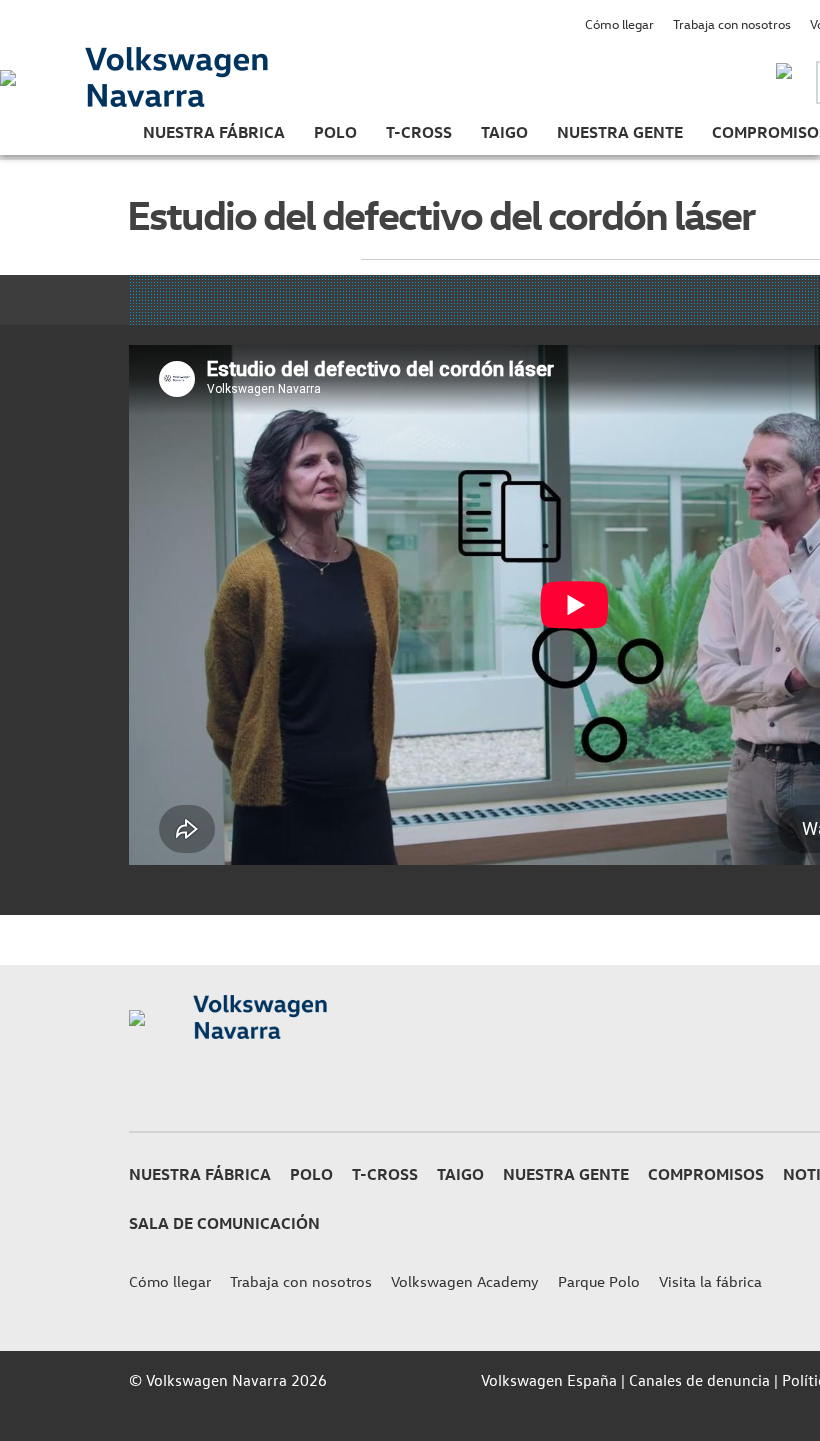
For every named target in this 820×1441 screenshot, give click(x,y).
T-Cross (419, 132)
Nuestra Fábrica (214, 132)
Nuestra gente (620, 132)
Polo (335, 132)
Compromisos (706, 1174)
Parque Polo (599, 1281)
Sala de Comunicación (224, 1223)
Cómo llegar (619, 23)
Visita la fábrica (710, 1281)
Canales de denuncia (699, 1380)
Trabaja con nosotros (732, 23)
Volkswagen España (549, 1380)
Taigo (504, 132)
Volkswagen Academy (465, 1281)
